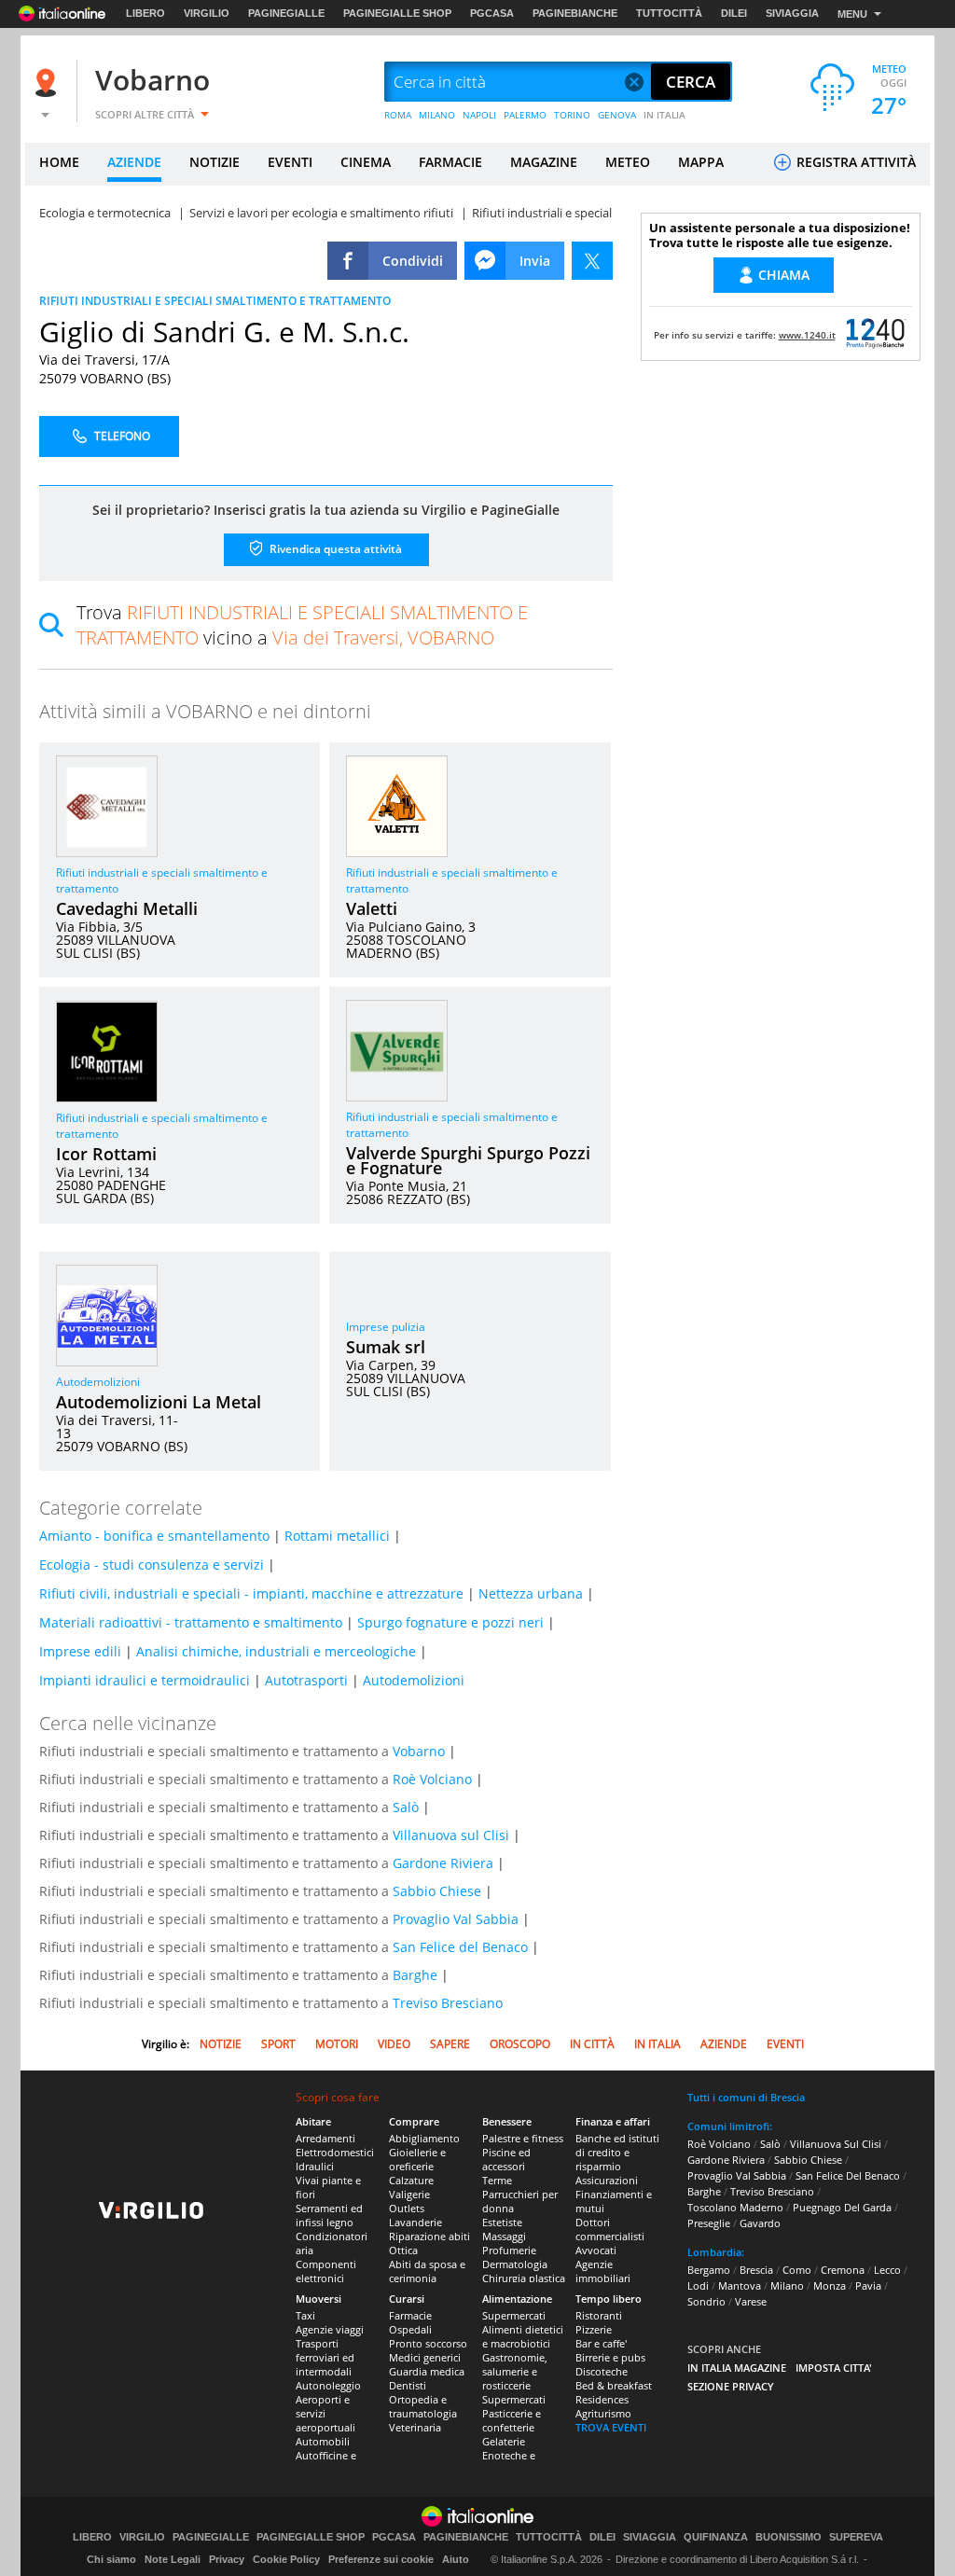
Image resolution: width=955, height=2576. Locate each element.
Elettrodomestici (335, 2152)
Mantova (740, 2285)
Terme (497, 2180)
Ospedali (410, 2329)
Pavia (868, 2285)
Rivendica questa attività (334, 549)
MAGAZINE (544, 162)
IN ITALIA (664, 115)
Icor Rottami (106, 1154)
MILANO (437, 115)
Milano (787, 2285)
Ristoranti (599, 2315)
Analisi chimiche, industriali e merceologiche (276, 1651)
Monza (830, 2285)
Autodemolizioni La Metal (159, 1402)
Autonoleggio (328, 2385)
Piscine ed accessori (506, 2159)
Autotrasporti (306, 1680)
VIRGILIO (207, 13)
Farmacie (410, 2315)
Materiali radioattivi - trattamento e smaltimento (191, 1622)
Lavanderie (415, 2222)
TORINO (572, 115)
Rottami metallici (337, 1536)
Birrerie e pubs (610, 2357)
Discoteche (602, 2371)
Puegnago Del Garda (842, 2207)
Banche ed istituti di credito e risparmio (617, 2152)
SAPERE (450, 2044)
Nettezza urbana (531, 1593)
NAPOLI (479, 115)
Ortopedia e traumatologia (423, 2406)
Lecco (887, 2270)
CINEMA (366, 162)
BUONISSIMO (789, 2537)
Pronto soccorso (428, 2343)
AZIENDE (134, 162)
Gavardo (760, 2223)
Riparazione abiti (429, 2236)
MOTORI (337, 2044)
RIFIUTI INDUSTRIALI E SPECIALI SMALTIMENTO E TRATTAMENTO (215, 301)
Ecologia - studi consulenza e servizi (152, 1565)
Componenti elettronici (326, 2271)
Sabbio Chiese (437, 1891)
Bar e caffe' (601, 2343)
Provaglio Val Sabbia (456, 1919)
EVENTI (290, 162)
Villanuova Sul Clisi (836, 2144)
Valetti (372, 908)
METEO (628, 162)
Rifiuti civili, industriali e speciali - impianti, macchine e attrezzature (251, 1593)
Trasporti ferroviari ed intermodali (325, 2357)
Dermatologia (515, 2264)
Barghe (415, 1975)
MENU (852, 14)
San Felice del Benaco (460, 1947)
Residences (602, 2399)
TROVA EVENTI (611, 2427)
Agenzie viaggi (330, 2329)
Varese (751, 2301)
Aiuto (456, 2559)
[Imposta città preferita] (48, 83)
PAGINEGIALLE (286, 13)
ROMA (398, 115)
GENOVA (617, 115)
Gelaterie (504, 2441)
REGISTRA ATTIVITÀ (854, 162)
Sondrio (706, 2301)
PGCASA (492, 13)
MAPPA (701, 162)
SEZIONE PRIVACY (731, 2386)
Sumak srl (386, 1347)
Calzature (411, 2180)
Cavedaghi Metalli (127, 908)
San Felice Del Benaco (848, 2175)
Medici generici (425, 2357)
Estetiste (502, 2222)
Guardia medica (427, 2371)
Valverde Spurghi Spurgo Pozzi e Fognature (468, 1160)
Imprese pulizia (386, 1327)
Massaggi (504, 2236)
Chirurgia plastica (524, 2278)
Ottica (403, 2250)
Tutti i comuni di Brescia (746, 2097)
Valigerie (409, 2194)
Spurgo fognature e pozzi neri (450, 1622)
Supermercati (514, 2315)
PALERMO (525, 115)
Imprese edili (80, 1651)
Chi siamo (111, 2559)
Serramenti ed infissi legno (329, 2215)
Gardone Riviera (443, 1863)
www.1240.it (807, 335)
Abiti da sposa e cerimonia (427, 2271)
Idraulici (315, 2166)
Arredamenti (325, 2138)
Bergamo (709, 2270)
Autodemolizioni (98, 1382)
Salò (406, 1807)
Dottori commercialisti (610, 2229)
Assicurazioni (607, 2180)
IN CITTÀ (592, 2044)
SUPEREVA (856, 2537)
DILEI (734, 13)
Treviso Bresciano (448, 2003)
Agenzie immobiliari (603, 2271)
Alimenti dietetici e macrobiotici (523, 2336)
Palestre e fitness (523, 2138)
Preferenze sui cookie (381, 2559)
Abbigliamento (424, 2138)
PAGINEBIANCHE (575, 13)
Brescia (756, 2270)
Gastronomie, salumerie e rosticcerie (515, 2371)
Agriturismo (603, 2413)
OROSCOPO (520, 2044)
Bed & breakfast (614, 2385)
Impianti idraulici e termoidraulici (145, 1680)
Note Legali (173, 2559)
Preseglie (709, 2223)
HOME (59, 162)
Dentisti (408, 2385)
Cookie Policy (286, 2559)
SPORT (278, 2044)
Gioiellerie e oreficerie (417, 2159)
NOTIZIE (215, 162)
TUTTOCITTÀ (669, 13)
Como (797, 2270)
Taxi (305, 2315)
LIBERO (145, 13)
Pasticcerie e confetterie (512, 2420)
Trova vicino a (302, 625)
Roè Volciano (432, 1779)
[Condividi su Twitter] (592, 261)
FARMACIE (450, 162)
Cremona (843, 2270)
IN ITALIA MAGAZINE (737, 2368)
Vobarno (152, 80)
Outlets (407, 2208)
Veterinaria (415, 2427)
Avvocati (596, 2250)
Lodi (698, 2285)
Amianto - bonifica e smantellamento (154, 1536)
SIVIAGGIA (792, 13)
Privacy (227, 2559)
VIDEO (394, 2044)
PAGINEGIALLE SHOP (397, 13)
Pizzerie (594, 2329)
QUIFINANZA (716, 2537)
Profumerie (509, 2250)
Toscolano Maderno (735, 2207)
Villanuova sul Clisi (451, 1835)
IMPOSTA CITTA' (834, 2368)
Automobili (323, 2441)
